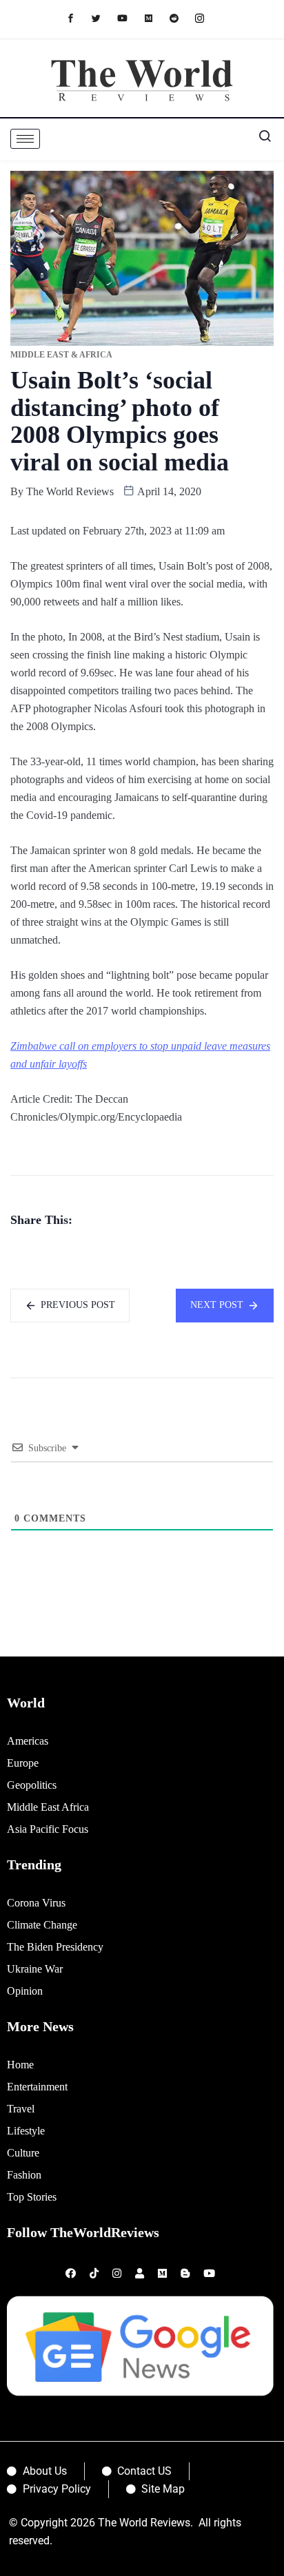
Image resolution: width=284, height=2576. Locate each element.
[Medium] (155, 18)
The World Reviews (70, 491)
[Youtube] (129, 18)
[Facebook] (78, 18)
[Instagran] (206, 18)
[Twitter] (103, 18)
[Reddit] (181, 18)
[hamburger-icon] (25, 139)
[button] (260, 139)
